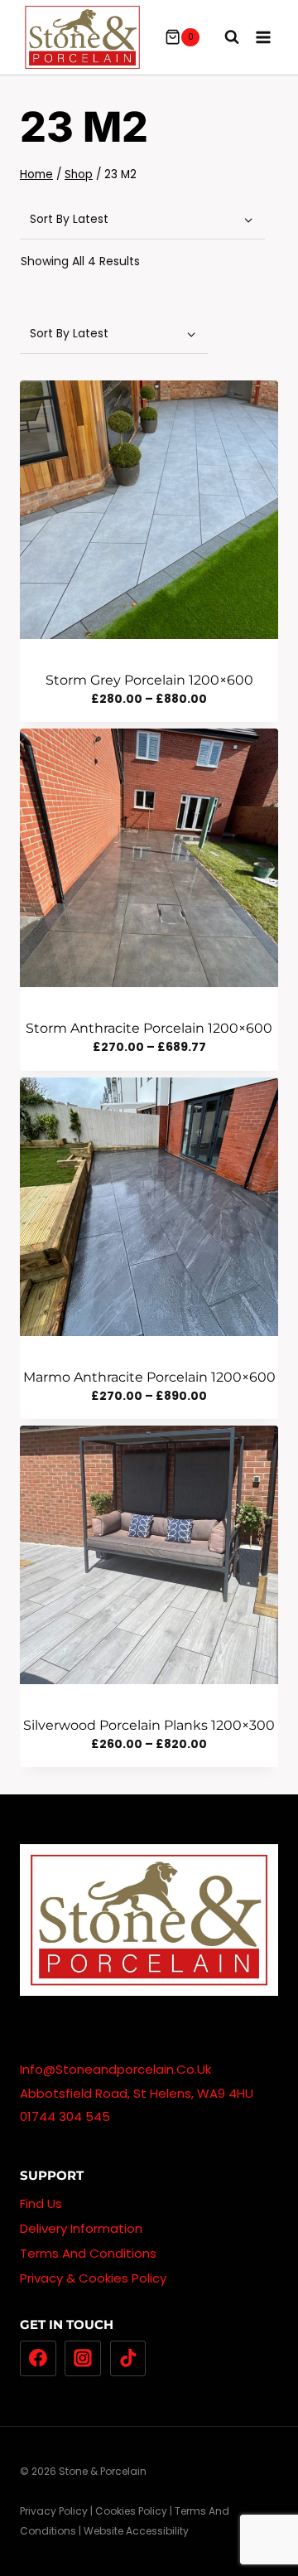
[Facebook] (38, 2359)
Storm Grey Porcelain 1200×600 (149, 680)
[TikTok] (128, 2359)
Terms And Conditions (88, 2253)
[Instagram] (83, 2359)
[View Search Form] (223, 37)
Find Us (41, 2203)
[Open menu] (263, 37)
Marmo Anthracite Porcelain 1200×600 (149, 1377)
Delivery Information (81, 2228)
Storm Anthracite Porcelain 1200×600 (149, 1028)
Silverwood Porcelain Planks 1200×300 (149, 1725)
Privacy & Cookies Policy (93, 2278)
